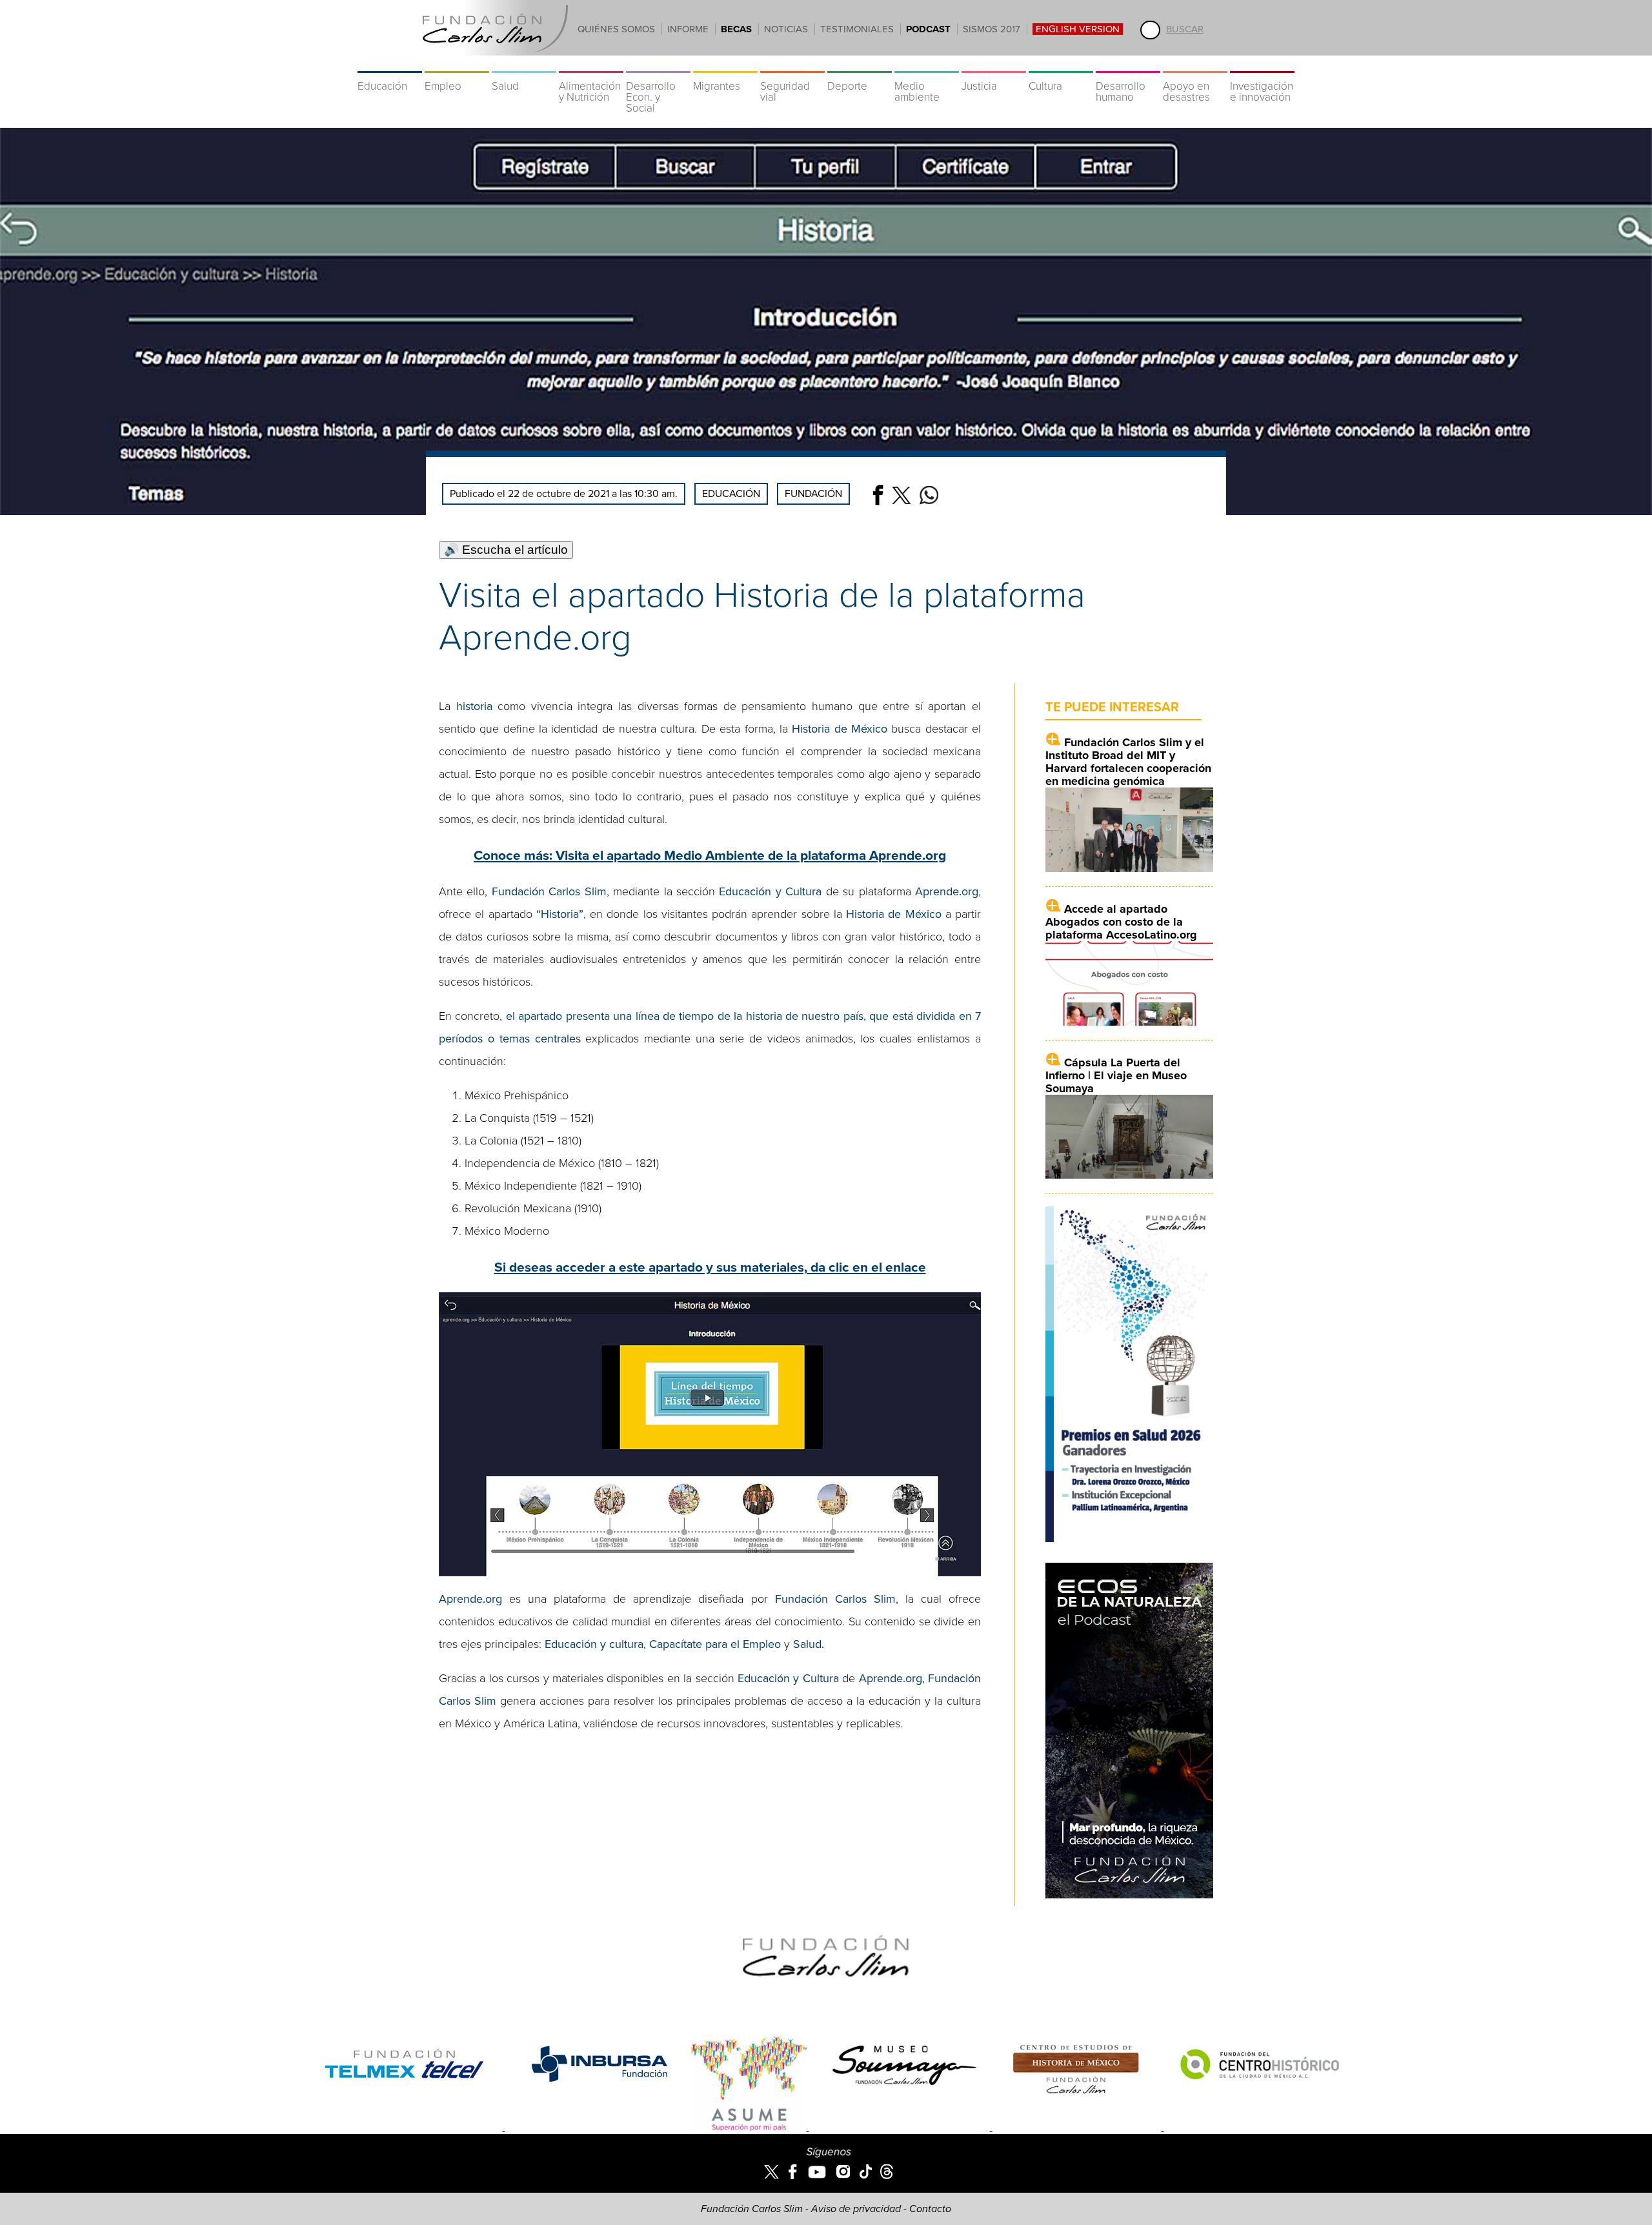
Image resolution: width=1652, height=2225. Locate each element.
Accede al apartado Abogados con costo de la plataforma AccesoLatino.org (1121, 922)
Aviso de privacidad (856, 2209)
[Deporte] (860, 65)
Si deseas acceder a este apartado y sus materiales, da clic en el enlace (710, 1267)
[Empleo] (457, 65)
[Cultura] (1061, 65)
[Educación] (390, 65)
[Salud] (524, 65)
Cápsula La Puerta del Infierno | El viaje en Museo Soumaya (1116, 1075)
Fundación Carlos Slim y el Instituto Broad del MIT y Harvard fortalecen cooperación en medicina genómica (1128, 762)
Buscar (1185, 29)
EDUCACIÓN (731, 494)
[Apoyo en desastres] (1195, 65)
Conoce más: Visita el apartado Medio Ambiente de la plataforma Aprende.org (710, 856)
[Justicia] (994, 65)
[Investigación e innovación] (1262, 65)
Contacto (930, 2209)
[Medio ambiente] (927, 65)
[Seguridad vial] (792, 65)
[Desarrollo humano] (1128, 65)
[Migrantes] (725, 65)
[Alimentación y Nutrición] (591, 65)
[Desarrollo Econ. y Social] (658, 65)
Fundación (813, 494)
